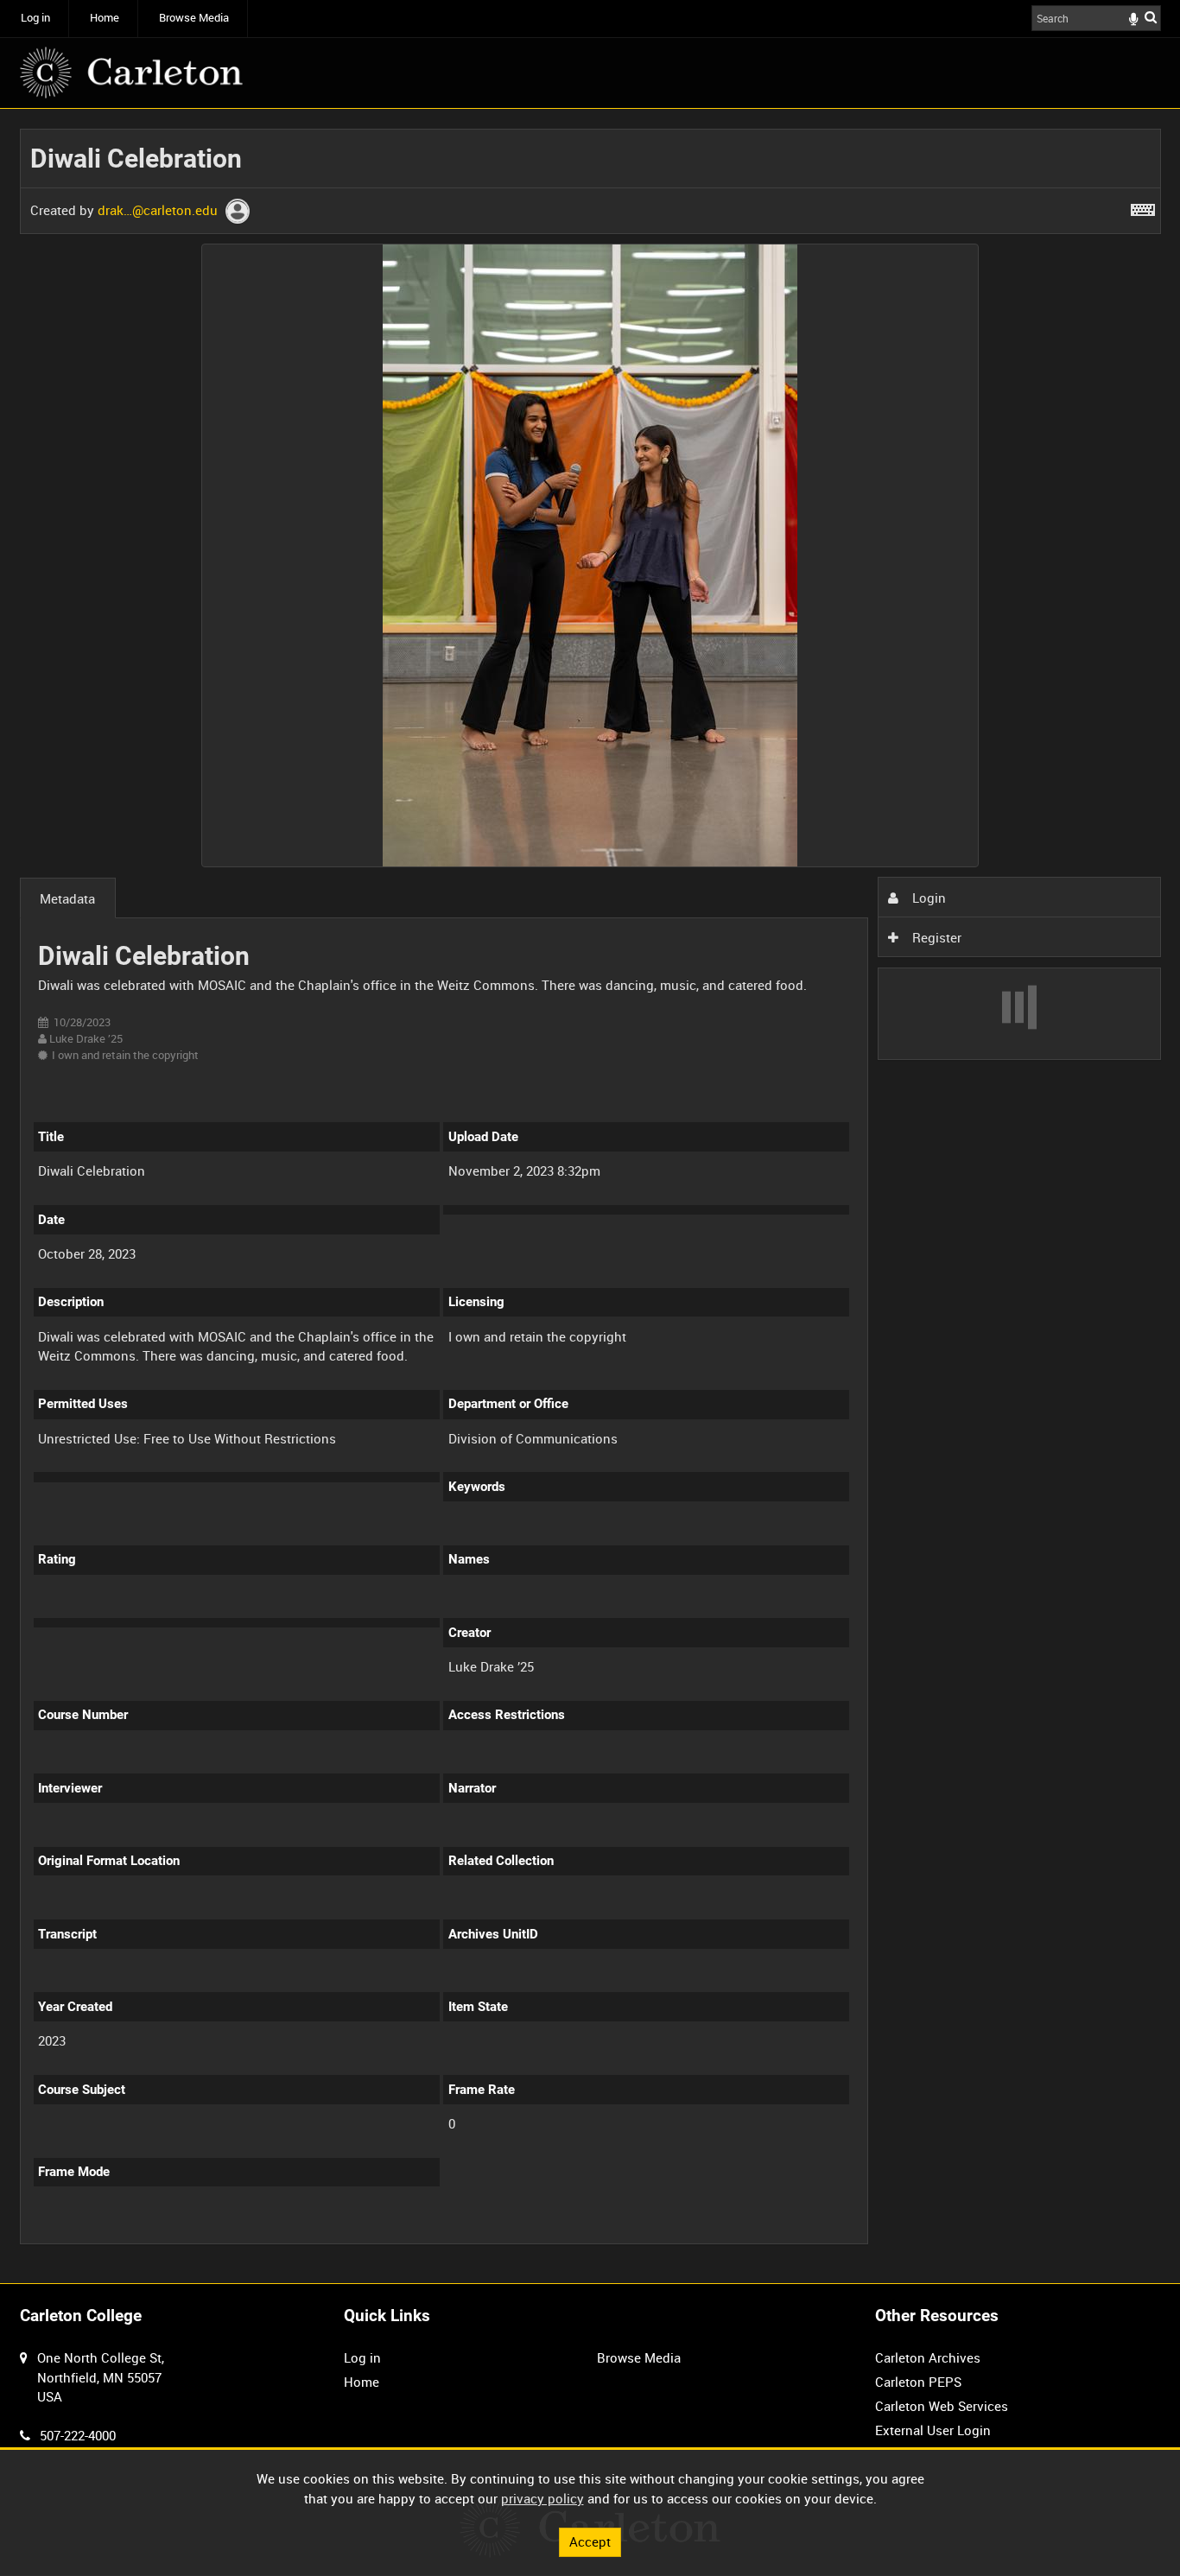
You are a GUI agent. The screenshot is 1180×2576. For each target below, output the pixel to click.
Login (927, 898)
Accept (590, 2541)
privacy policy (542, 2498)
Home (105, 18)
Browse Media (194, 18)
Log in (35, 18)
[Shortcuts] (1143, 206)
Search (1151, 17)
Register (935, 937)
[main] (590, 1196)
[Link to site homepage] (131, 73)
